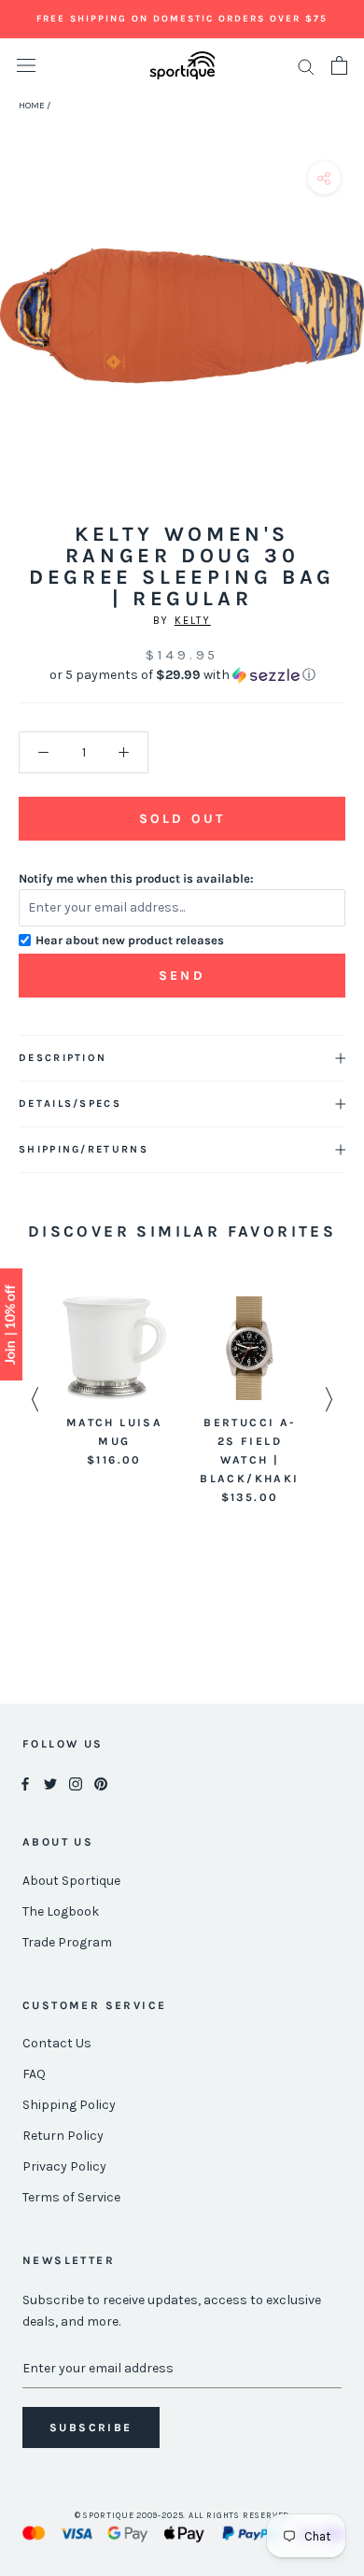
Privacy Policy (64, 2166)
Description (63, 1058)
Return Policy (63, 2136)
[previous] (21, 337)
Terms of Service (71, 2197)
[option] (114, 1383)
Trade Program (67, 1942)
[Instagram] (76, 1783)
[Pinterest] (101, 1783)
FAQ (34, 2074)
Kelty (193, 621)
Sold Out (182, 819)
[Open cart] (339, 65)
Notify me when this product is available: (136, 878)
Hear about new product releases (130, 940)
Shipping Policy (69, 2105)
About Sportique (71, 1881)
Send (182, 976)
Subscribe (91, 2427)
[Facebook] (25, 1783)
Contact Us (57, 2043)
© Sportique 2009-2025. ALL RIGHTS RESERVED (182, 2515)
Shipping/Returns (84, 1149)
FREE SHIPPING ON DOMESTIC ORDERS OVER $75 (182, 19)
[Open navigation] (26, 66)
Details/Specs (70, 1104)
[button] (182, 675)
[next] (343, 337)
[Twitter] (50, 1783)
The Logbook (61, 1911)
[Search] (306, 66)
